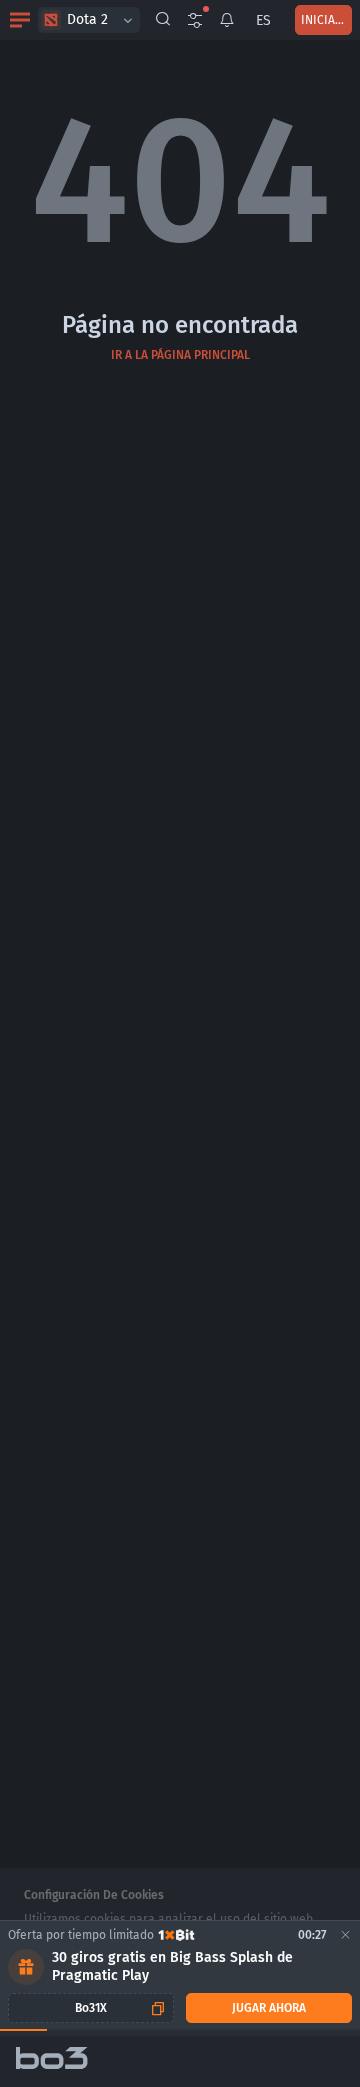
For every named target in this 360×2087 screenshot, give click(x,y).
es (263, 20)
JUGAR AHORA (269, 2008)
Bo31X (91, 2008)
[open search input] (163, 20)
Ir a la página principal (180, 355)
